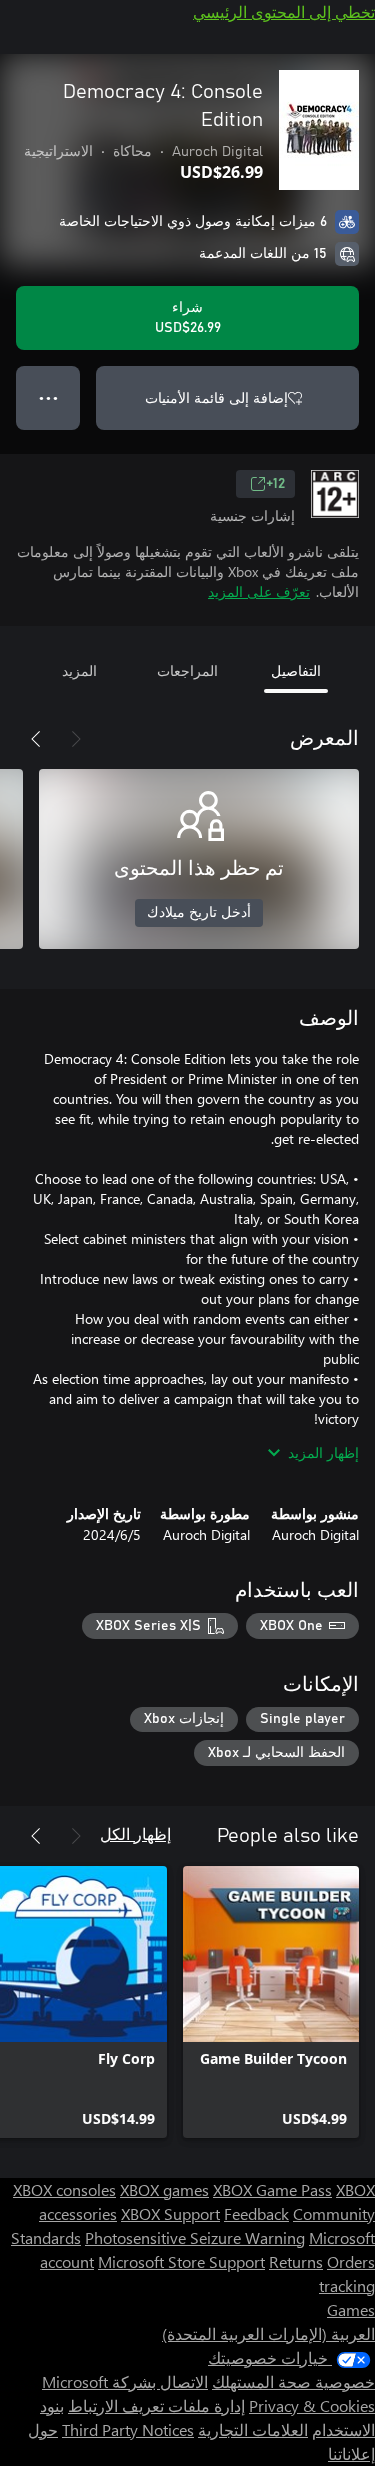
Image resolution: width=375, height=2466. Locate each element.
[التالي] (36, 739)
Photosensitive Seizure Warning (195, 2237)
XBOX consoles (64, 2189)
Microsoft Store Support (181, 2261)
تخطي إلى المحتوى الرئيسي (284, 11)
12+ (275, 484)
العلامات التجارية (253, 2429)
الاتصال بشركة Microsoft (125, 2381)
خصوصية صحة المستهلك (293, 2381)
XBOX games (164, 2189)
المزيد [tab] (79, 670)
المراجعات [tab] (187, 670)
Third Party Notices (128, 2429)
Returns (296, 2261)
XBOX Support (170, 2213)
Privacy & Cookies (312, 2405)
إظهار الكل (135, 1833)
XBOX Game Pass (272, 2189)
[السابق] (76, 739)
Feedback (256, 2213)
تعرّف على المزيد (259, 591)
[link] (271, 2002)
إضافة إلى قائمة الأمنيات (216, 397)
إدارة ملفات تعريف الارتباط (156, 2405)
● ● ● (48, 397)
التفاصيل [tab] (296, 670)
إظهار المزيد (323, 1452)
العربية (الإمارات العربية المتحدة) (268, 2333)
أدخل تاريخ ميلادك (199, 913)
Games (351, 2309)
